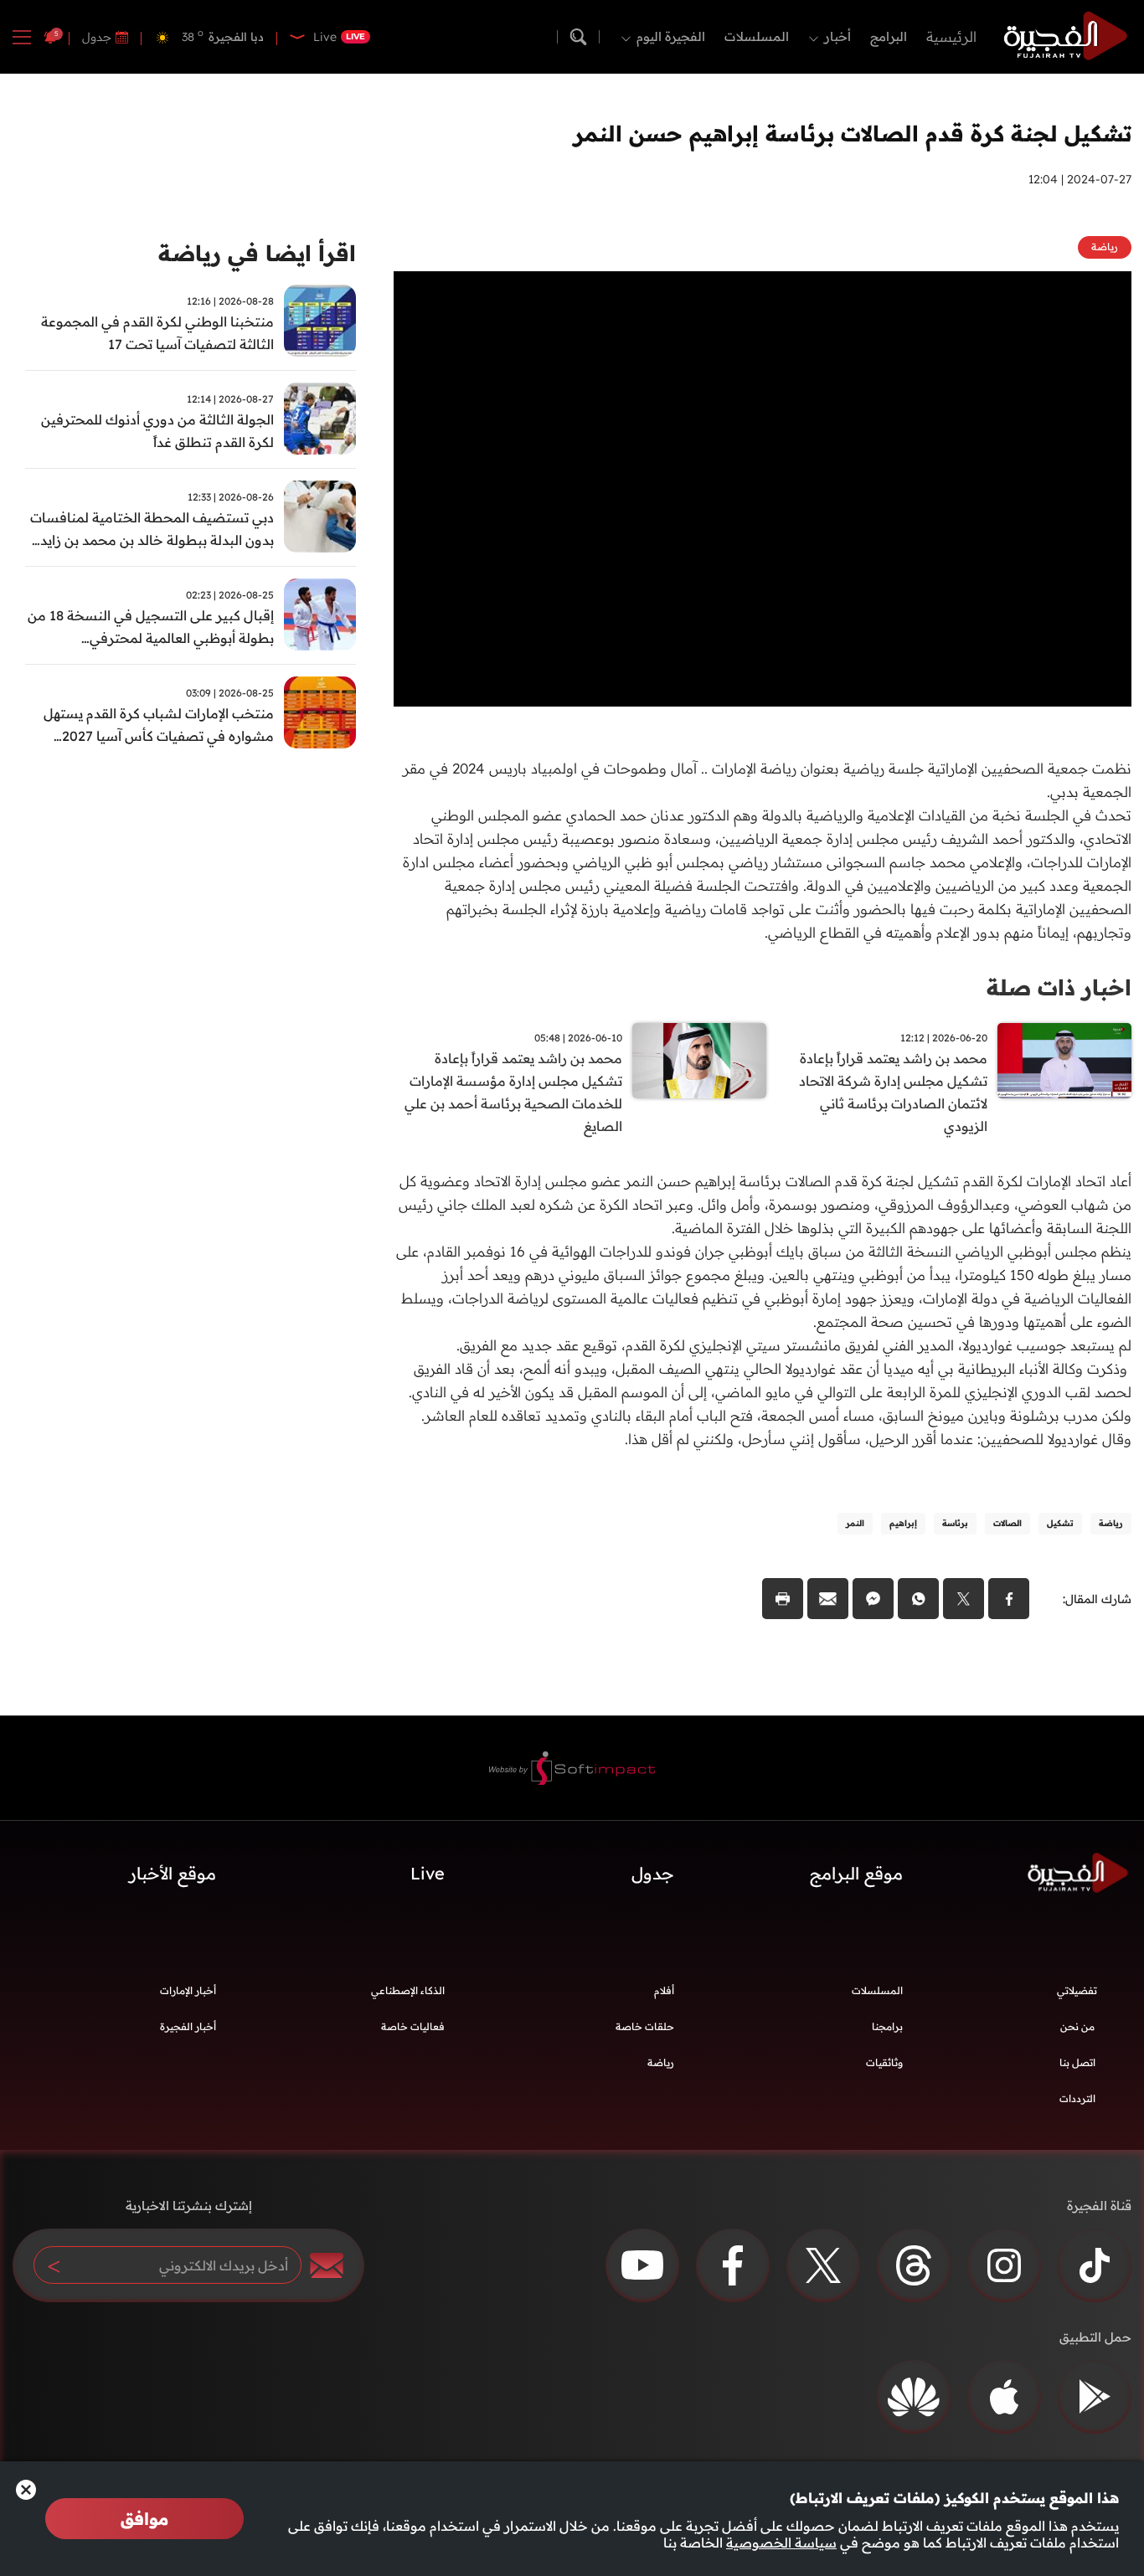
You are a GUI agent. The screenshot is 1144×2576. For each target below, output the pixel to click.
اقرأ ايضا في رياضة (257, 253)
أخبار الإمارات (188, 1990)
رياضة (661, 2062)
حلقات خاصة (645, 2026)
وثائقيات (884, 2062)
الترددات (1077, 2098)
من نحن (1077, 2026)
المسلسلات (757, 36)
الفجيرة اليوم (671, 36)
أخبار (837, 36)
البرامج (889, 36)
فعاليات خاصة (413, 2026)
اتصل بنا (1077, 2062)
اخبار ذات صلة (1059, 987)
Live (428, 1873)
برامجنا (887, 2026)
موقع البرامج (856, 1873)
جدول (97, 37)
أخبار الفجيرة (188, 2026)
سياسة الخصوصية (781, 2543)
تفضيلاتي (1077, 1990)
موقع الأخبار (173, 1873)
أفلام (664, 1990)
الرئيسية (951, 36)
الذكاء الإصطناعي (408, 1990)
